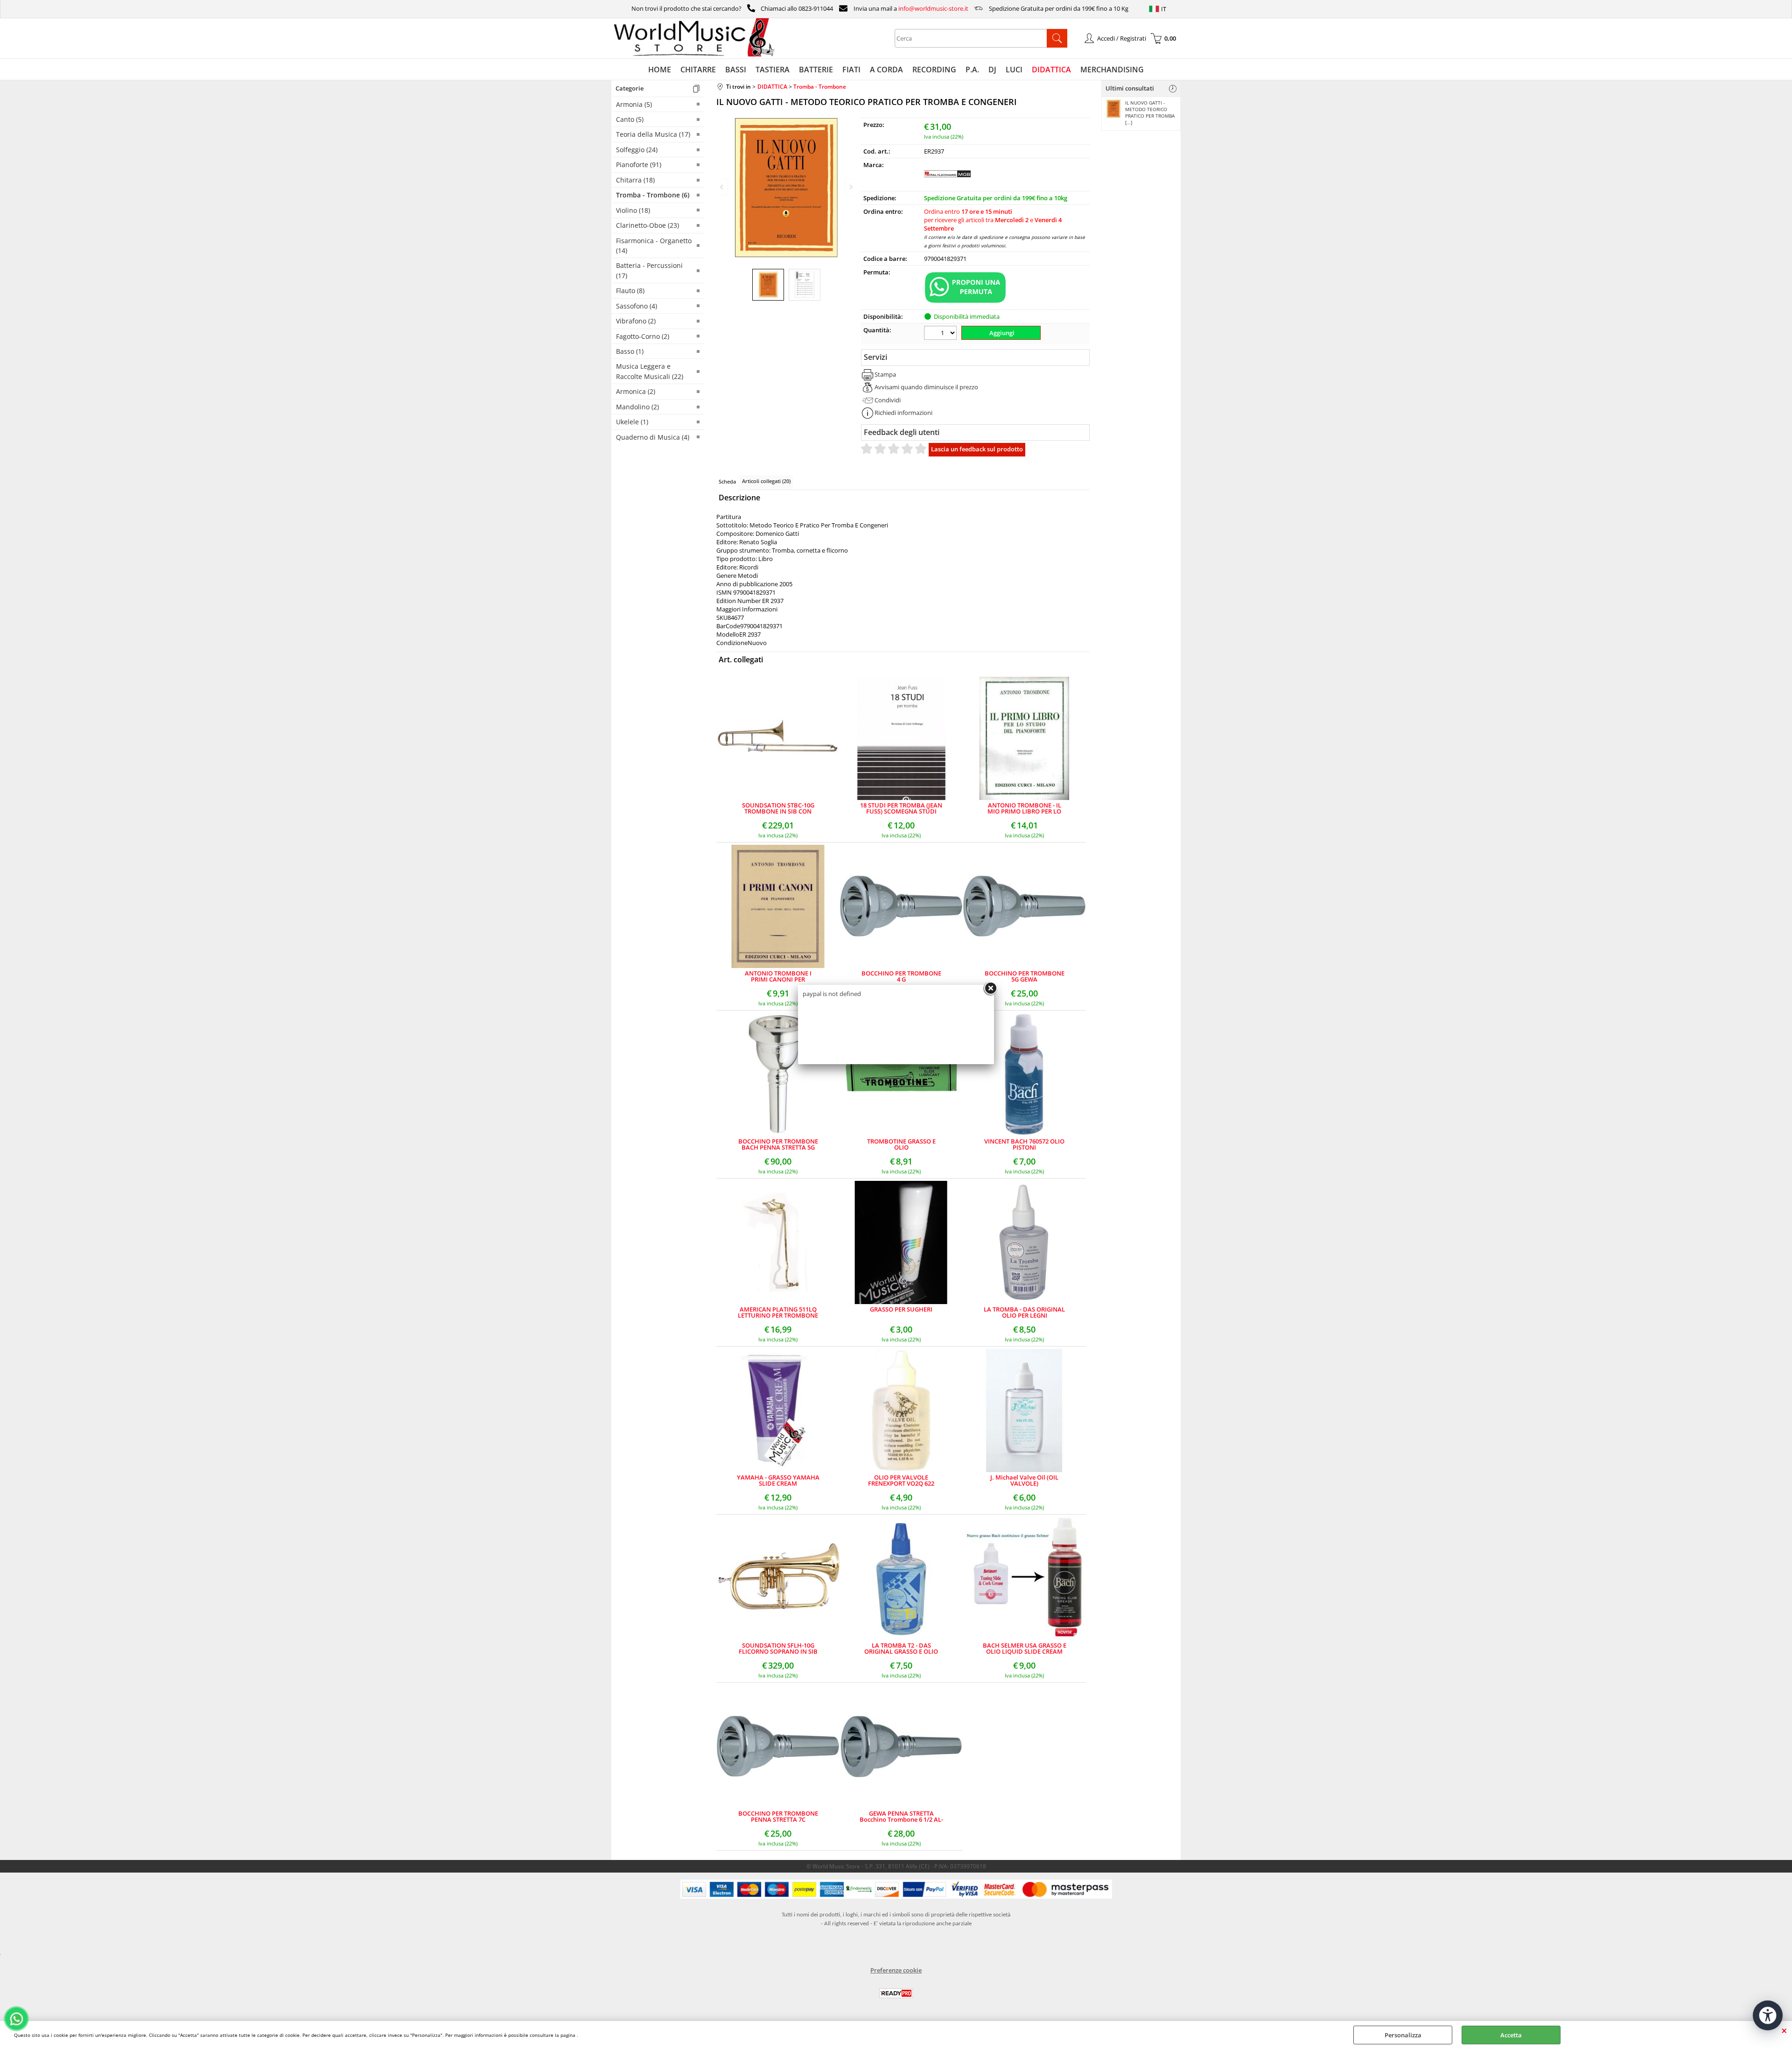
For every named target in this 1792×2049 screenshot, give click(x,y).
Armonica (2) (636, 391)
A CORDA (886, 70)
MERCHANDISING (1112, 70)
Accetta (1511, 2035)
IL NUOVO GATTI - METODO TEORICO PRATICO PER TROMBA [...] (1150, 112)
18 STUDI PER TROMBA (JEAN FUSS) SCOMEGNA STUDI (901, 808)
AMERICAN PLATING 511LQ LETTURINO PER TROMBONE (778, 1312)
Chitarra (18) (635, 180)
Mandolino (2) (637, 407)
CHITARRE (698, 70)
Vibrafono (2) (636, 321)
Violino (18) (633, 210)
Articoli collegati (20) (766, 481)
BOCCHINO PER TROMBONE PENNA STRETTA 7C (778, 1817)
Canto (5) (630, 119)
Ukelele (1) (632, 422)
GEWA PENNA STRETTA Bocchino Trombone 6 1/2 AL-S (901, 1817)
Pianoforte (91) (639, 165)
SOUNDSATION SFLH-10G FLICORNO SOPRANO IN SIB (778, 1649)
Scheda (727, 481)
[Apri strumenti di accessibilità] (1768, 2015)
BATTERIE (816, 70)
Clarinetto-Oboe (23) (647, 225)
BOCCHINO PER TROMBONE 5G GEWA (1025, 976)
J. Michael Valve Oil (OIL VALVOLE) (1024, 1481)
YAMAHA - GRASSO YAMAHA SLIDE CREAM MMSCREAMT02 (778, 1481)
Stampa (885, 374)
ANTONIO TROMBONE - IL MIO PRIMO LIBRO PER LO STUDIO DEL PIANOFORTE (1024, 808)
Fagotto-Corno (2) (643, 336)
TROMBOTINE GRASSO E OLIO (901, 1144)
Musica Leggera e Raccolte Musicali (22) (650, 371)
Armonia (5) (634, 104)
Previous (722, 187)
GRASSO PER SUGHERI (901, 1310)
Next (850, 187)
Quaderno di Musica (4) (653, 437)
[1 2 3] (941, 334)
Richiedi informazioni (903, 413)
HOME (660, 70)
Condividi (888, 400)
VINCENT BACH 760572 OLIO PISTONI (1024, 1144)
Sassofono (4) (637, 306)
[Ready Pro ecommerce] (896, 1993)
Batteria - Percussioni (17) (649, 270)
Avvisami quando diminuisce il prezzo (926, 387)
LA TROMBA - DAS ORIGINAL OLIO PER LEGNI (1024, 1312)
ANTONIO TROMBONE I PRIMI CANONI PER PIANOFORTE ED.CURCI (778, 976)
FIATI (851, 70)
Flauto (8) (630, 291)
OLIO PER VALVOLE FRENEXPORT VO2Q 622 (901, 1481)
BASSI (736, 70)
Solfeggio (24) (637, 150)
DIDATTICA (1051, 70)
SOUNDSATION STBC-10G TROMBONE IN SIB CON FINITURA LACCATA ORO (778, 808)
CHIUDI (1784, 2030)
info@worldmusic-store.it (933, 8)
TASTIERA (773, 70)
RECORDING (934, 70)
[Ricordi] (947, 184)
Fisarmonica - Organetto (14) (654, 246)
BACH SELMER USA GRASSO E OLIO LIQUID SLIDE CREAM (1025, 1649)
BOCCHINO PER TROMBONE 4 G (901, 976)
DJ (992, 70)
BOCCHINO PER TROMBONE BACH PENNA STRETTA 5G (778, 1144)
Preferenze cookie (896, 1970)
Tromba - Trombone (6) (653, 195)
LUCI (1014, 70)
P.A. (972, 70)
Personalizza (1403, 2035)
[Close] (990, 989)
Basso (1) (630, 351)
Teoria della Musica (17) (653, 134)
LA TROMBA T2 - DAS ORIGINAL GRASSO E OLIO (901, 1649)
